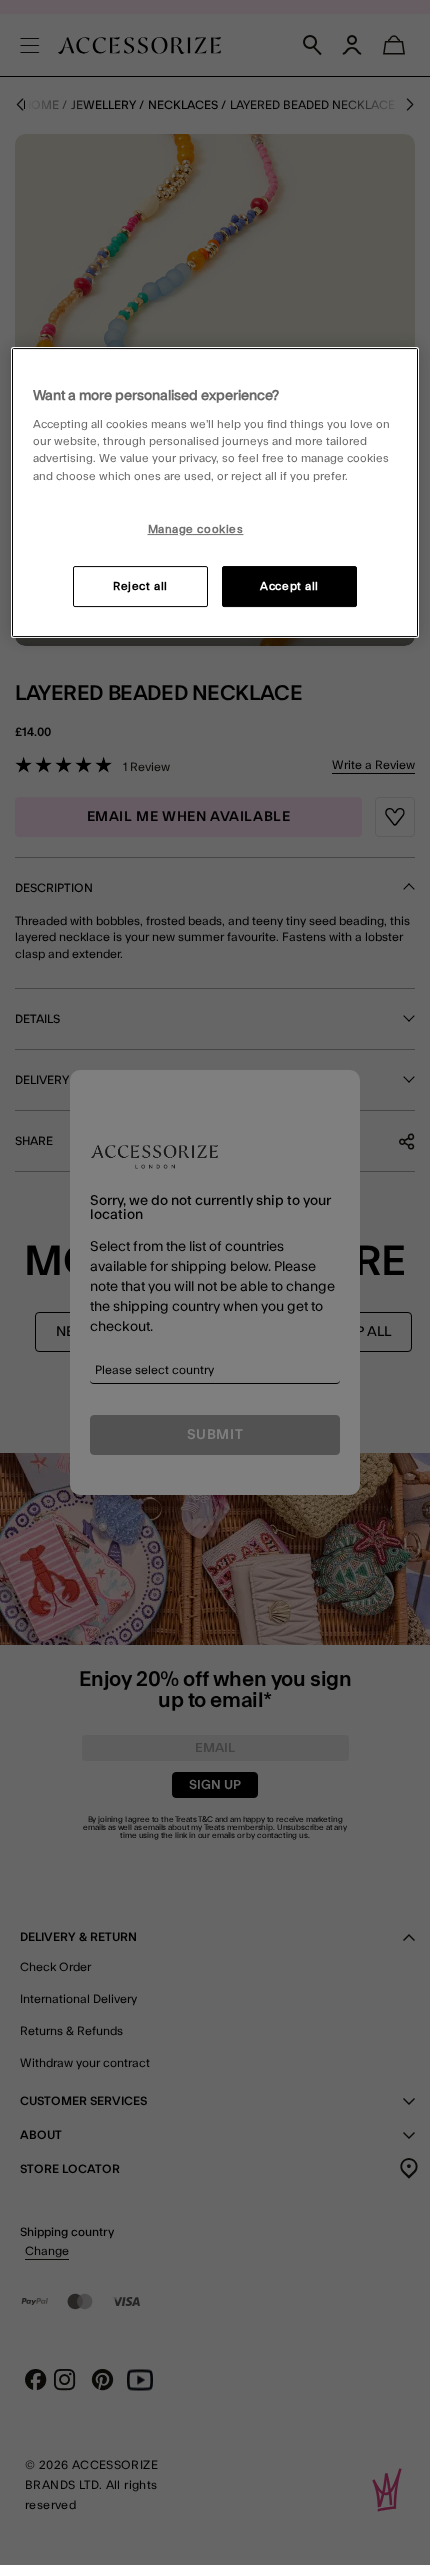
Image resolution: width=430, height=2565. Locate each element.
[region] (215, 493)
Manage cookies (196, 529)
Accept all (289, 586)
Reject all (140, 586)
